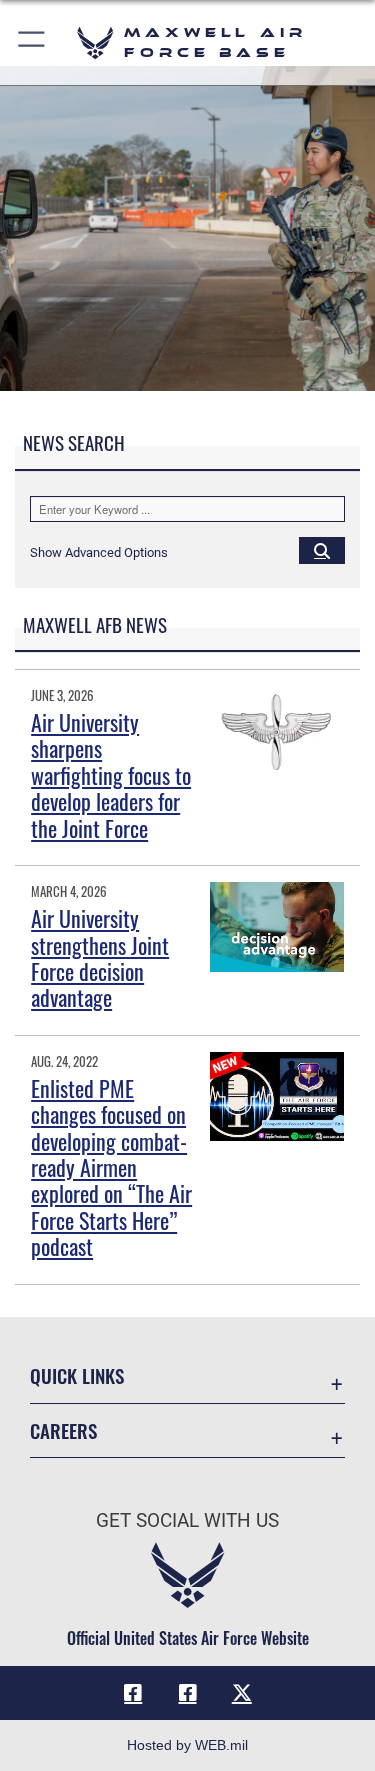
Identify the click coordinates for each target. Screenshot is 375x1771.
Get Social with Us (187, 1520)
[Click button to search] (322, 550)
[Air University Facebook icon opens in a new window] (188, 1693)
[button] (32, 42)
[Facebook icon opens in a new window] (133, 1693)
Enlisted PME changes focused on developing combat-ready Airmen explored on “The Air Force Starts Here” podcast (111, 1167)
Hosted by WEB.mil (187, 1745)
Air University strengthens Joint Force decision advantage (100, 957)
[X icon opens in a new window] (242, 1693)
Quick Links (77, 1375)
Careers (63, 1430)
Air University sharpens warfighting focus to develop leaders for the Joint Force (111, 775)
